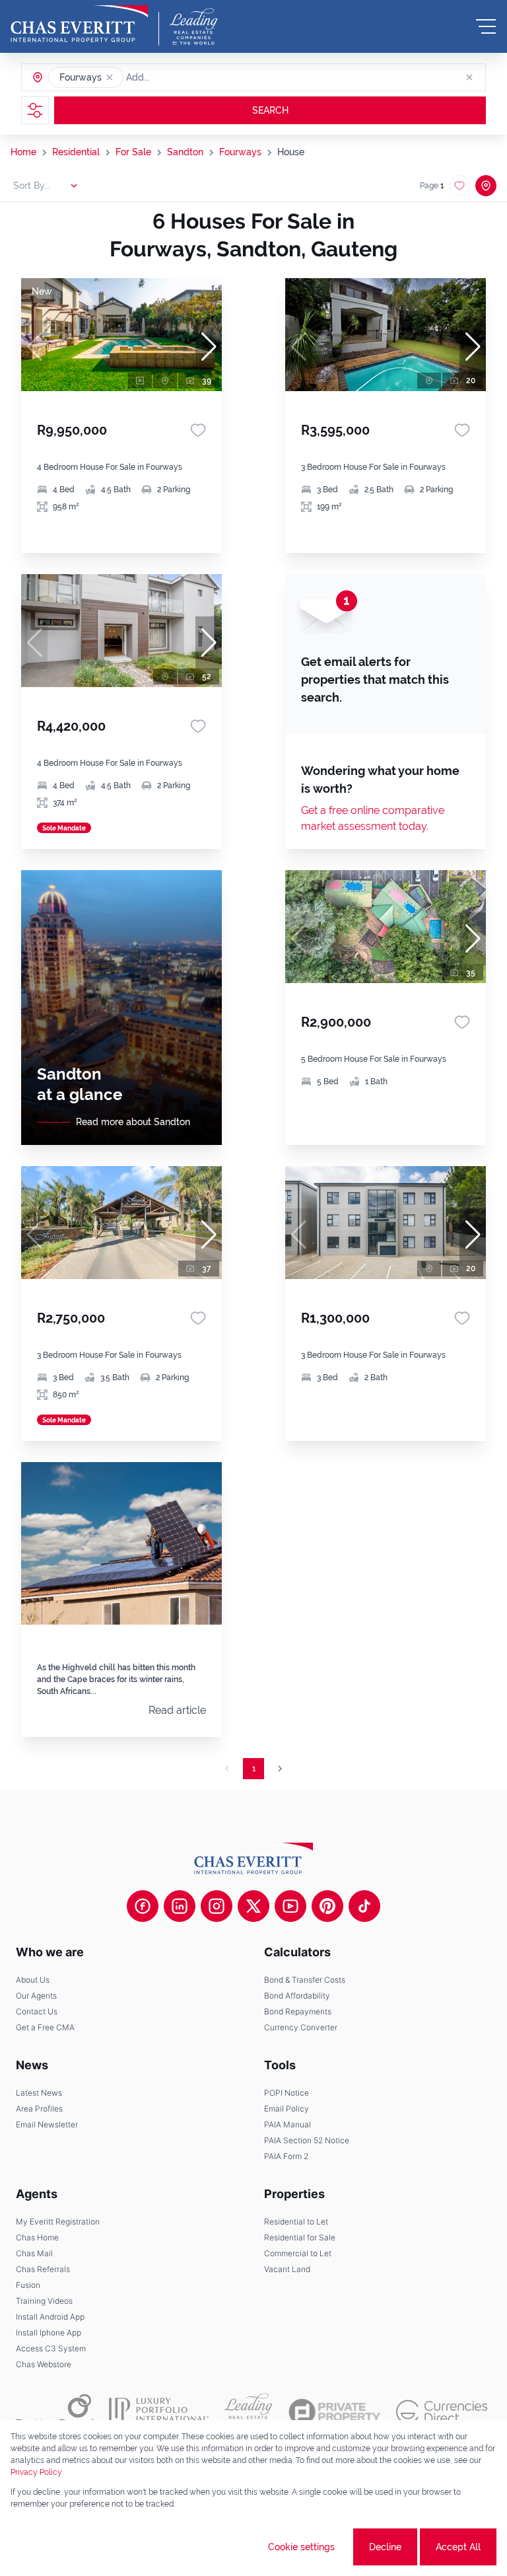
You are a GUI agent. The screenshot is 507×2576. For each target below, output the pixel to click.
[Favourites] (198, 430)
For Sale (133, 152)
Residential (76, 152)
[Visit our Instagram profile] (217, 1906)
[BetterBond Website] (54, 2411)
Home (23, 152)
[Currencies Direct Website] (442, 2412)
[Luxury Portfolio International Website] (159, 2411)
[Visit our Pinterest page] (327, 1906)
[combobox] (177, 77)
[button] (110, 77)
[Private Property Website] (334, 2412)
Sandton (185, 152)
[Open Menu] (486, 26)
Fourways (240, 152)
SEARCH (270, 110)
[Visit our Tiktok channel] (364, 1906)
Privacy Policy (36, 2472)
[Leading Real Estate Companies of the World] (194, 26)
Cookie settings (301, 2547)
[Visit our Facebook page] (143, 1906)
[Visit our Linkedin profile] (180, 1906)
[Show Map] (486, 186)
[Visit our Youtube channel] (290, 1906)
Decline (385, 2547)
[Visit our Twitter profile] (253, 1906)
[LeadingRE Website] (249, 2411)
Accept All (458, 2547)
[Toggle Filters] (35, 110)
